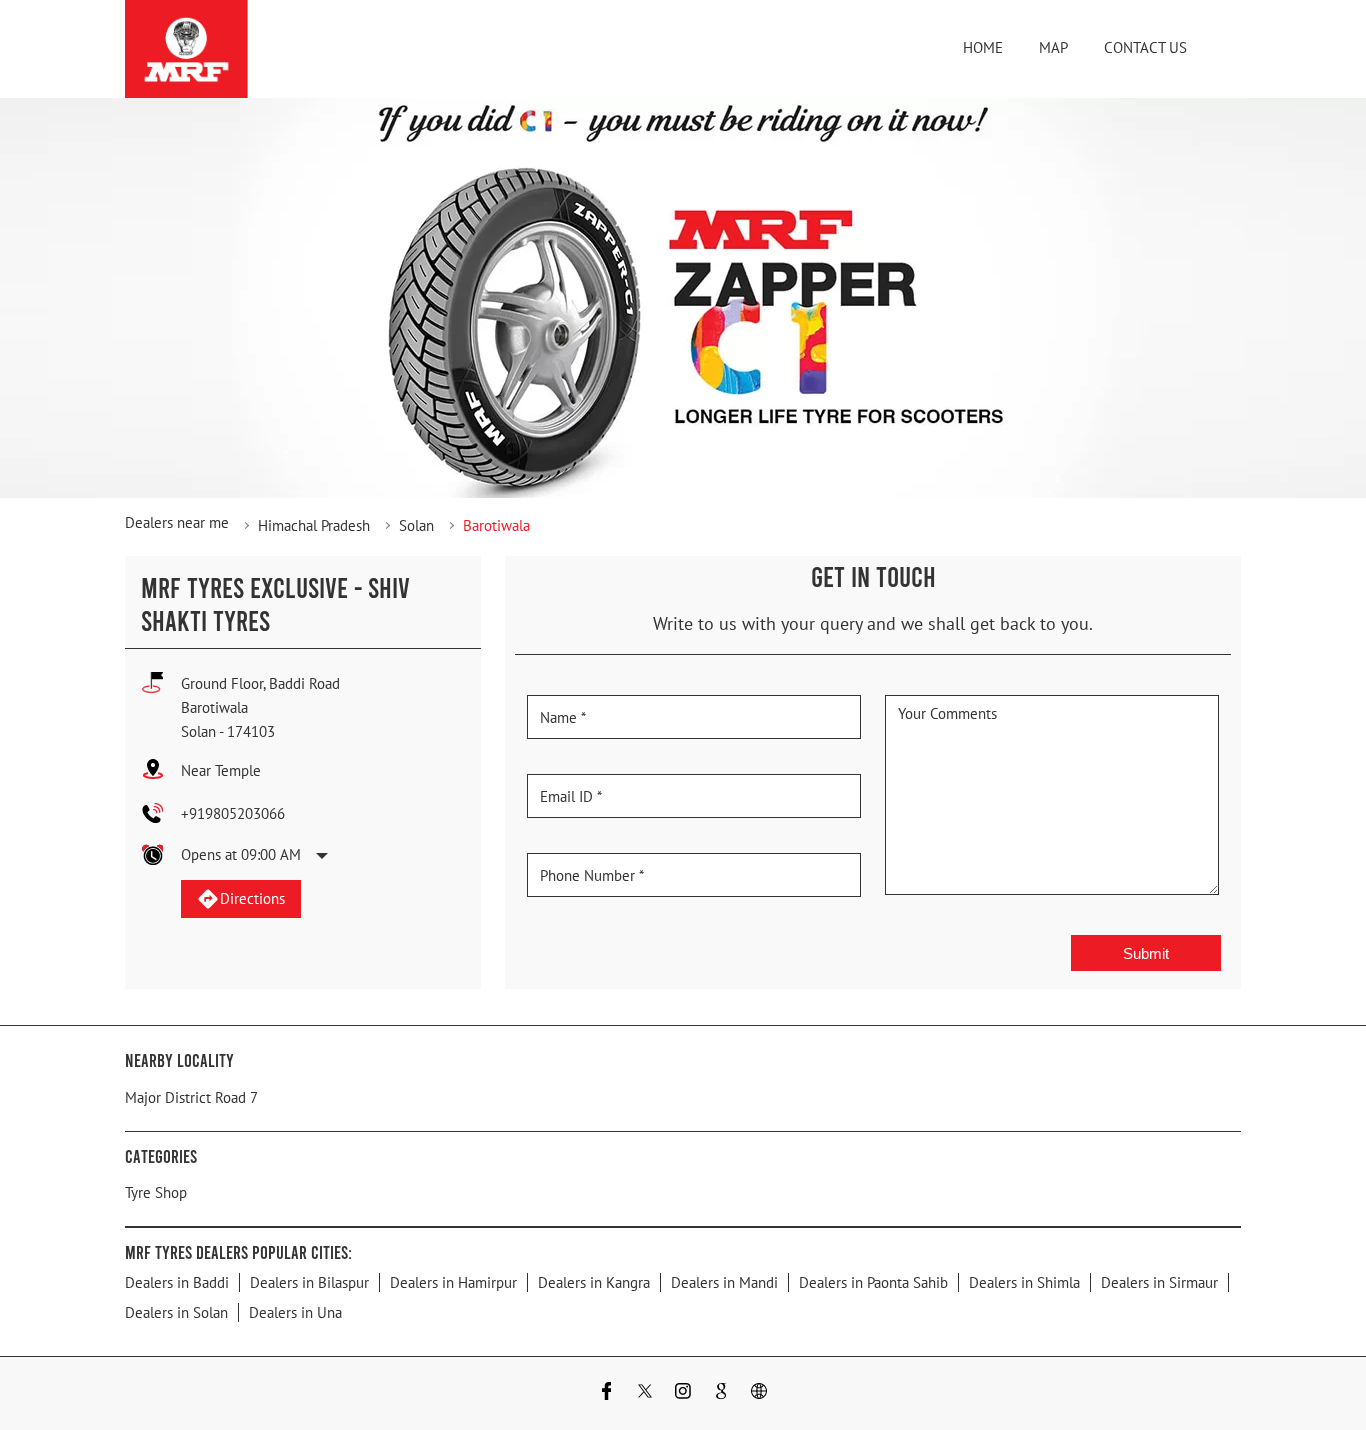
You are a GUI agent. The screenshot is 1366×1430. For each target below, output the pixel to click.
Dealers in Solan (176, 1312)
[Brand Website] (759, 1393)
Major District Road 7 (191, 1097)
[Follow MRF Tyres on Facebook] (607, 1393)
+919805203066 (233, 813)
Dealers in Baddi (177, 1282)
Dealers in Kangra (594, 1282)
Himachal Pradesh (314, 525)
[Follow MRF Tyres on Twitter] (645, 1393)
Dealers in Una (295, 1312)
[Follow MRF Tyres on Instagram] (683, 1393)
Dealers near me (177, 522)
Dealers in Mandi (724, 1282)
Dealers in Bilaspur (309, 1282)
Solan (416, 525)
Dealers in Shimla (1024, 1282)
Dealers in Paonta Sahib (873, 1282)
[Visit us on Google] (721, 1393)
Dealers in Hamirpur (453, 1282)
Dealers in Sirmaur (1159, 1282)
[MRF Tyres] (186, 49)
